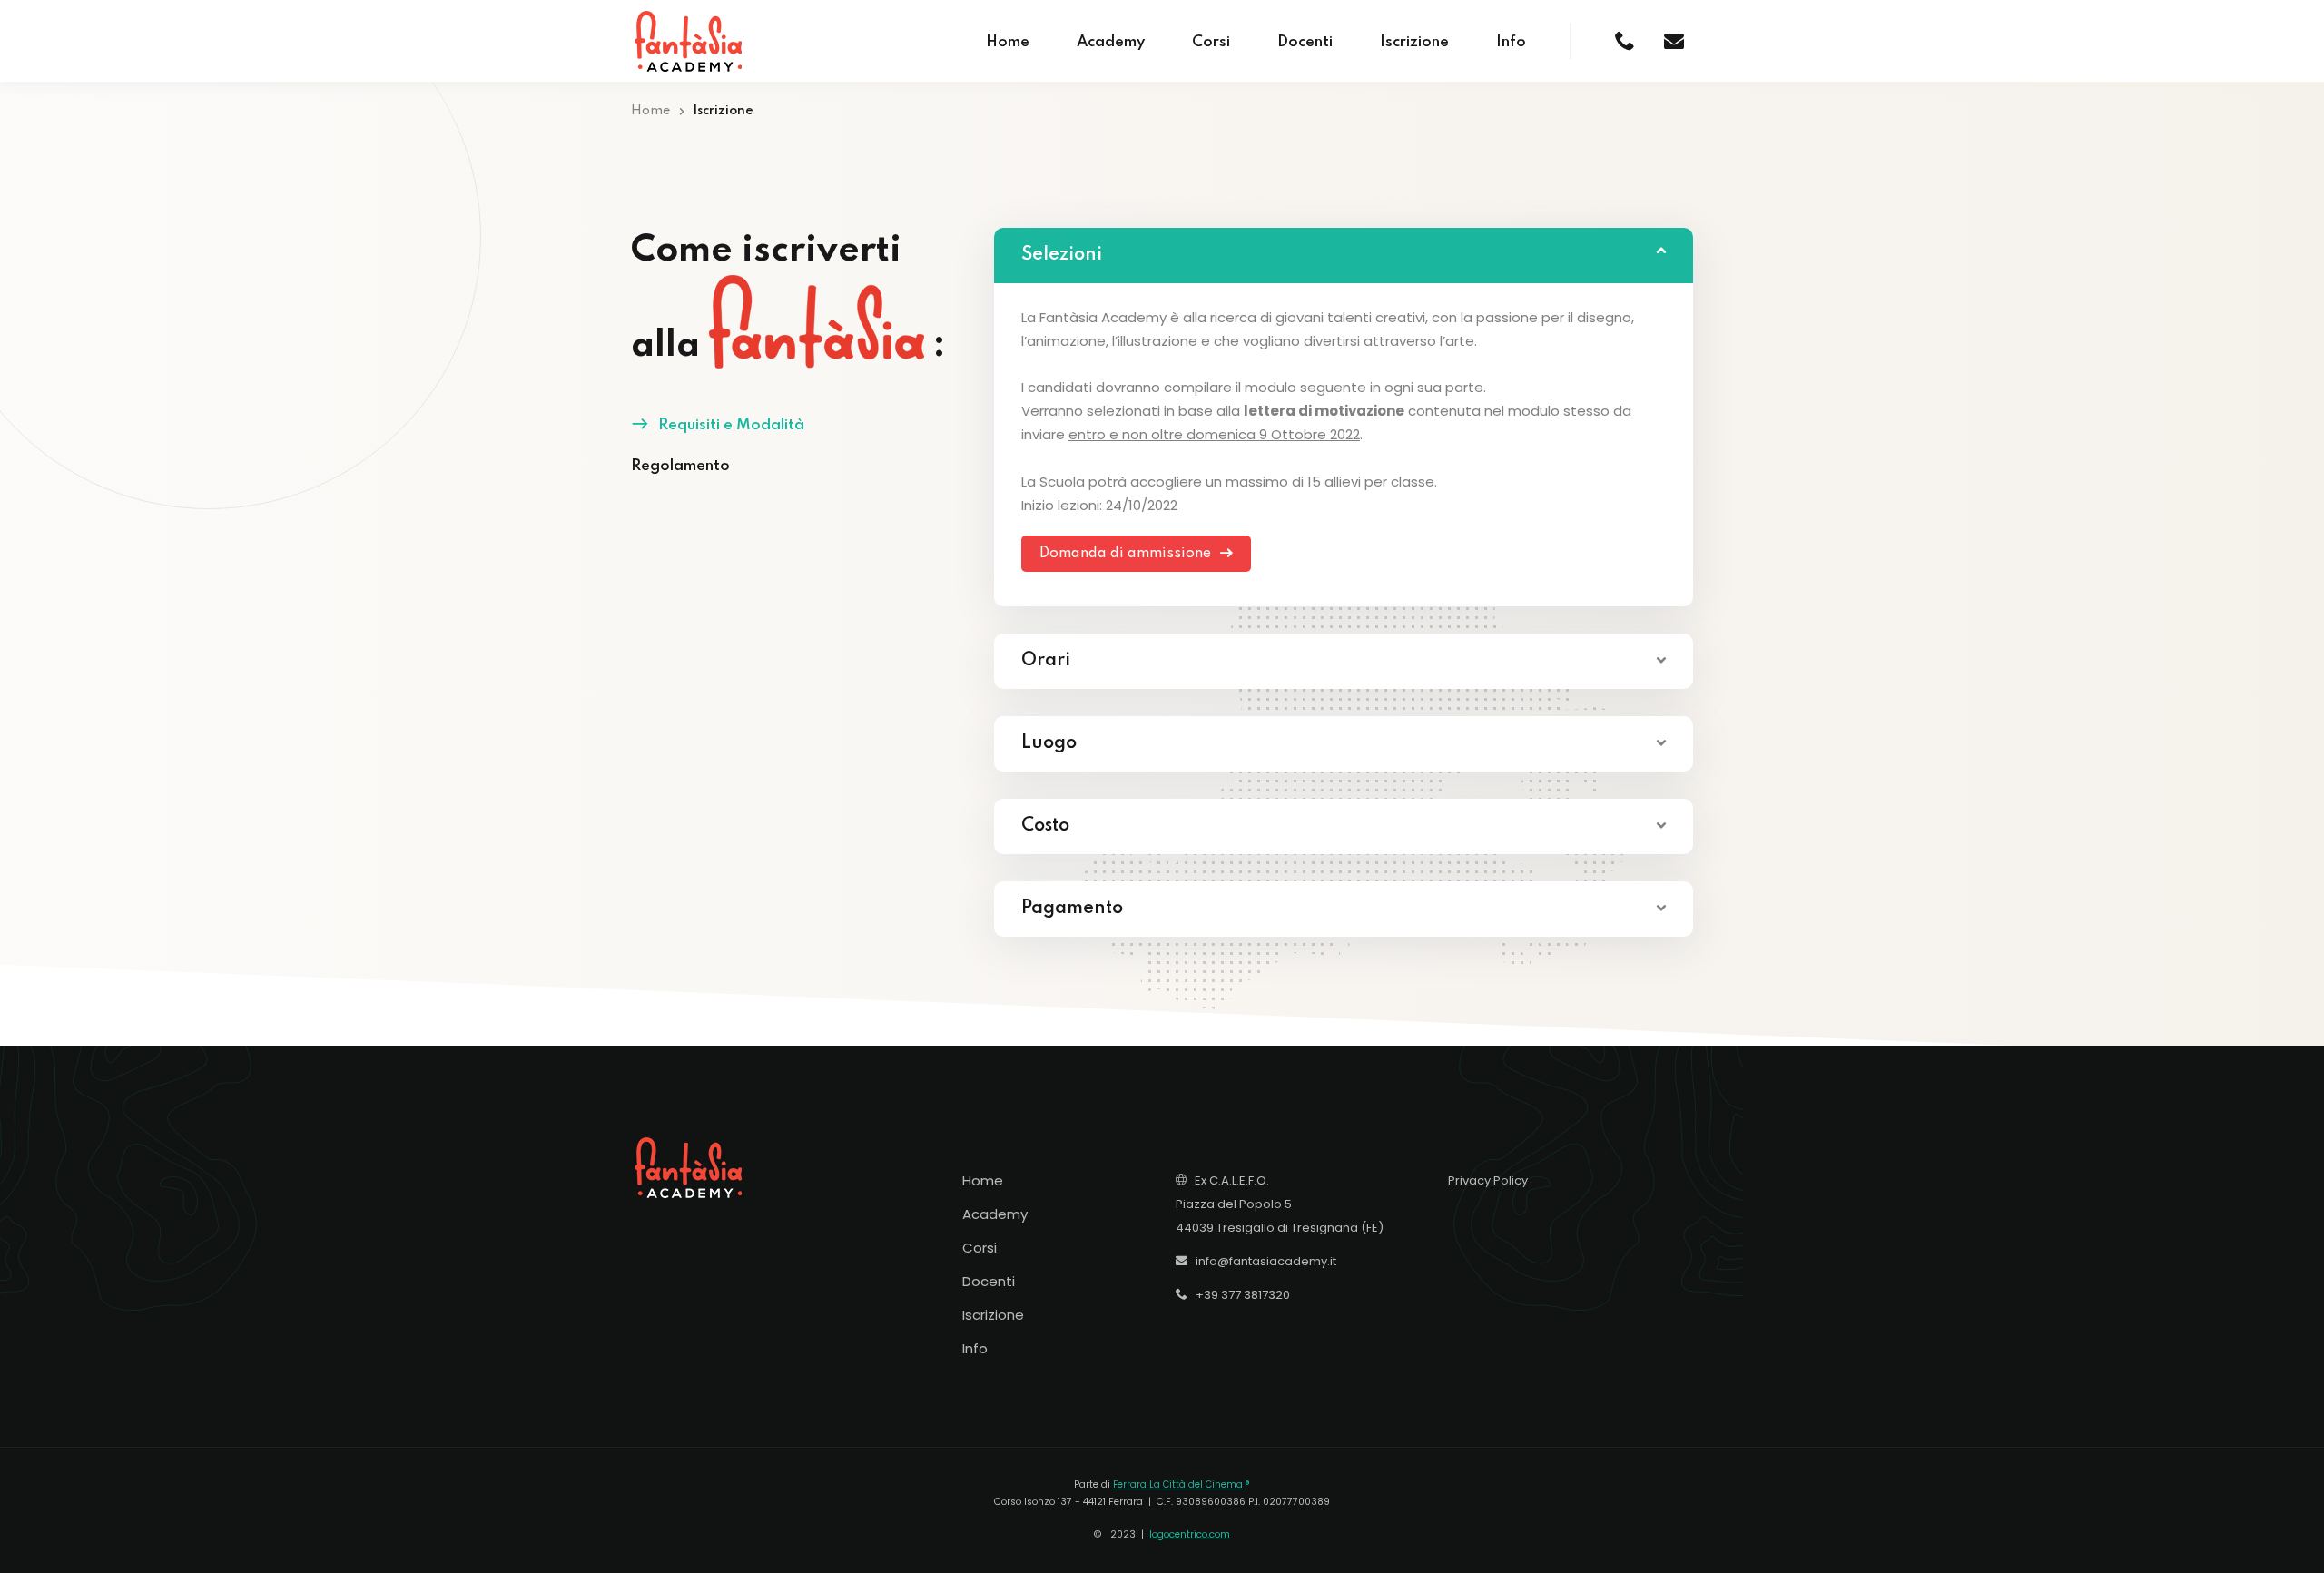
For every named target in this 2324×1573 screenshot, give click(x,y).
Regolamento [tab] (680, 466)
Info (1511, 42)
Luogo (1049, 743)
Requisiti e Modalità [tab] (731, 425)
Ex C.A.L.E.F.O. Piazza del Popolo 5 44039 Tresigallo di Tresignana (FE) (1280, 1204)
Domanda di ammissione (1127, 554)
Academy (1111, 42)
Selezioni (1062, 255)
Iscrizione (1414, 42)
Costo (1045, 826)
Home (1008, 42)
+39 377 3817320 (1239, 1295)
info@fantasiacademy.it (1262, 1261)
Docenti (1305, 42)
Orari (1046, 661)
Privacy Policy (1488, 1180)
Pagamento (1072, 909)
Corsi (1211, 42)
